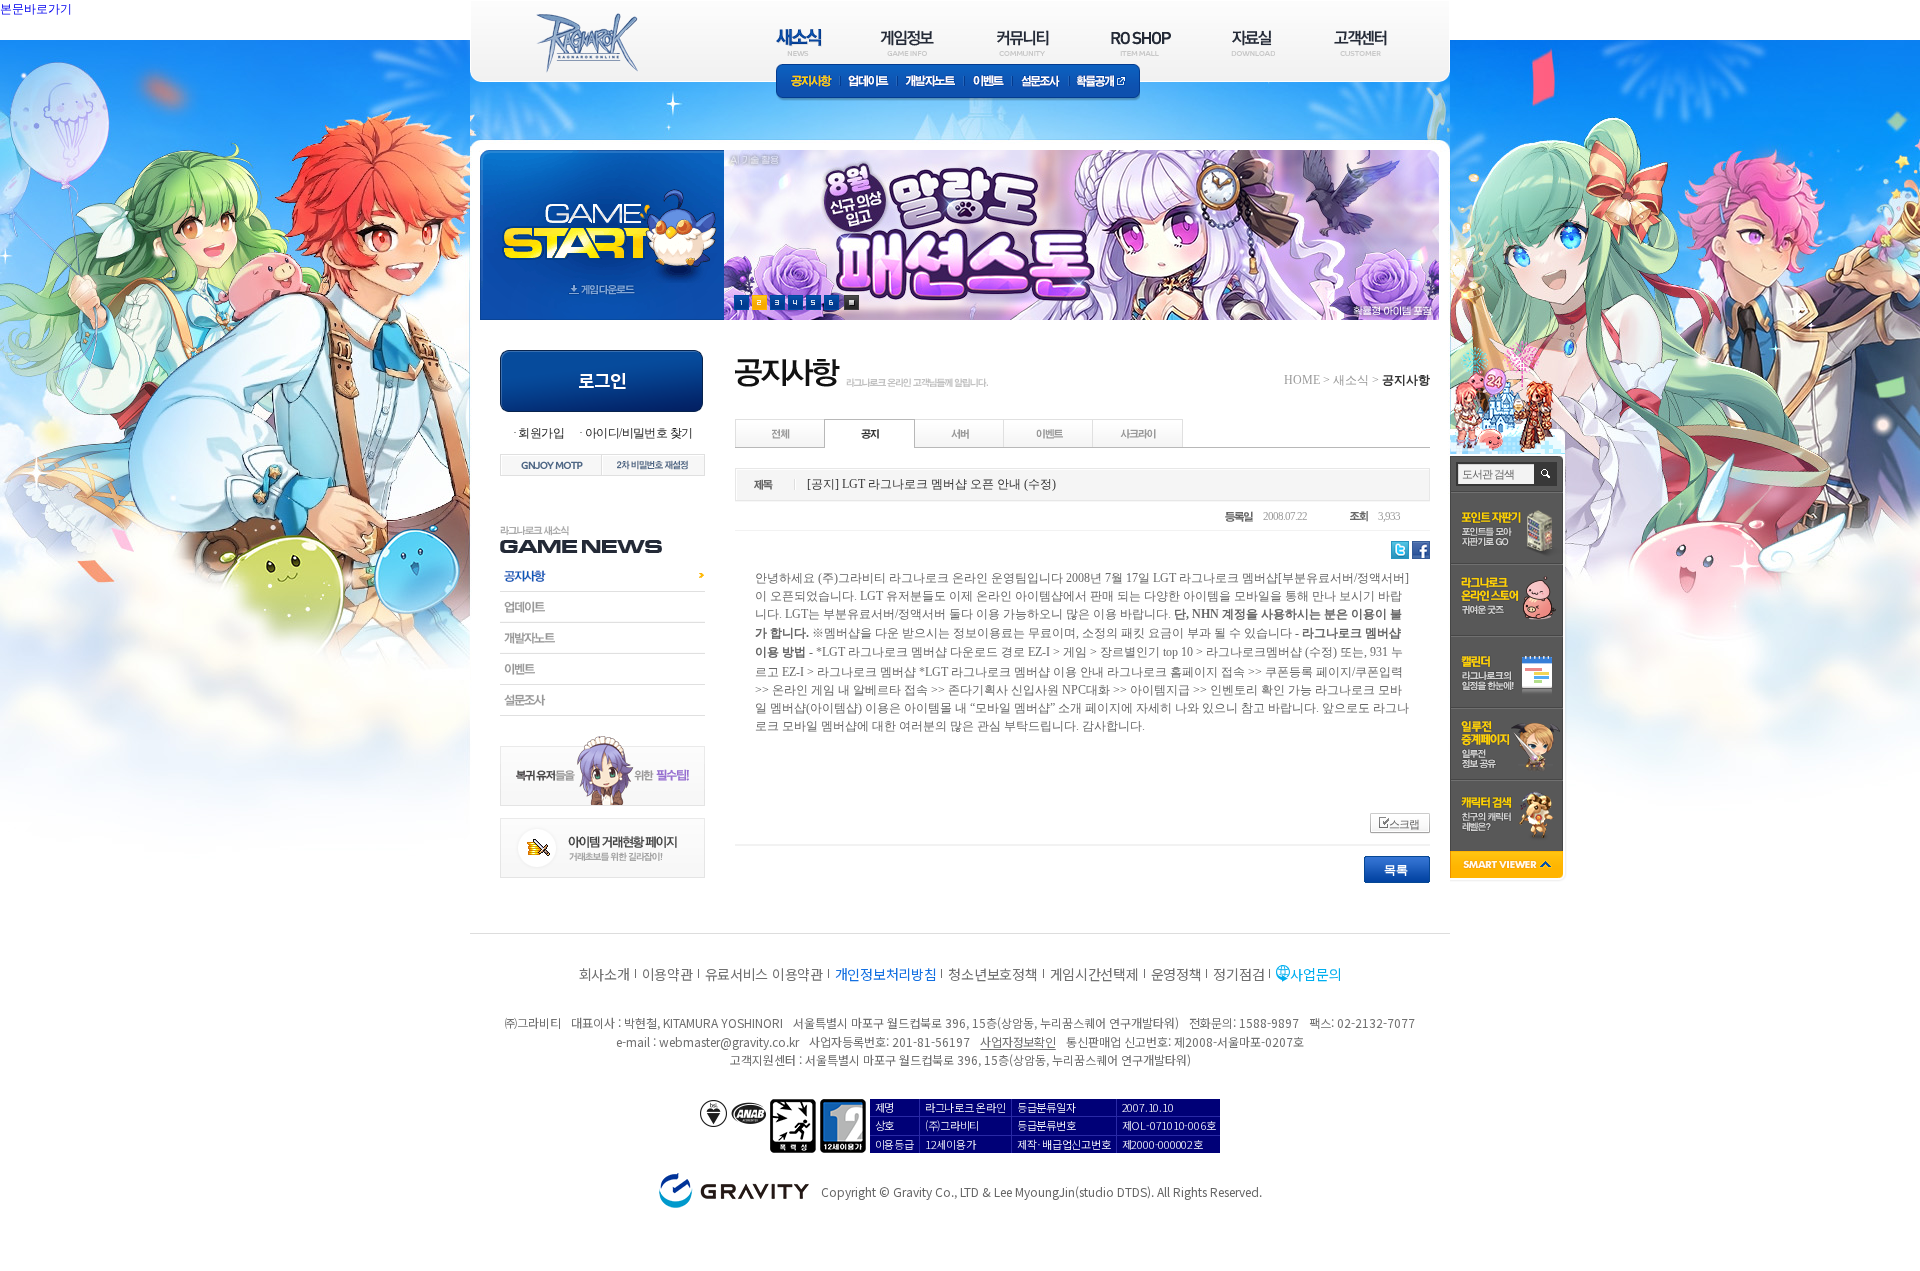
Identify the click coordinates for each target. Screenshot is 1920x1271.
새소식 (1351, 380)
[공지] (870, 433)
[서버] (960, 433)
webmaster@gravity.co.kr (729, 1041)
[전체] (781, 433)
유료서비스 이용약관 (764, 974)
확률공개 (1104, 82)
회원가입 (541, 433)
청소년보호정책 (992, 974)
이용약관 (667, 974)
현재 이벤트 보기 (851, 302)
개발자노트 (930, 82)
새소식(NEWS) (799, 42)
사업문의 (1315, 974)
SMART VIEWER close (1508, 866)
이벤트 (988, 82)
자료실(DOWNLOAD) (1252, 42)
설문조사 (1040, 82)
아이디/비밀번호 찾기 (638, 433)
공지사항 (808, 82)
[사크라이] (1138, 433)
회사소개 (604, 974)
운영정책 (1176, 974)
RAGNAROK (586, 43)
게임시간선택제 (1094, 974)
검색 (1546, 474)
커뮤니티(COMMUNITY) (1023, 42)
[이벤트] (1049, 433)
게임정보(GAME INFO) (907, 42)
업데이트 (868, 82)
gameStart (602, 216)
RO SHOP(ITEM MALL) (1141, 42)
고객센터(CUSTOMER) (1360, 42)
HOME (1302, 380)
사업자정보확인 (1017, 1041)
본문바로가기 (80, 54)
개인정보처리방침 (886, 974)
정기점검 (1238, 974)
